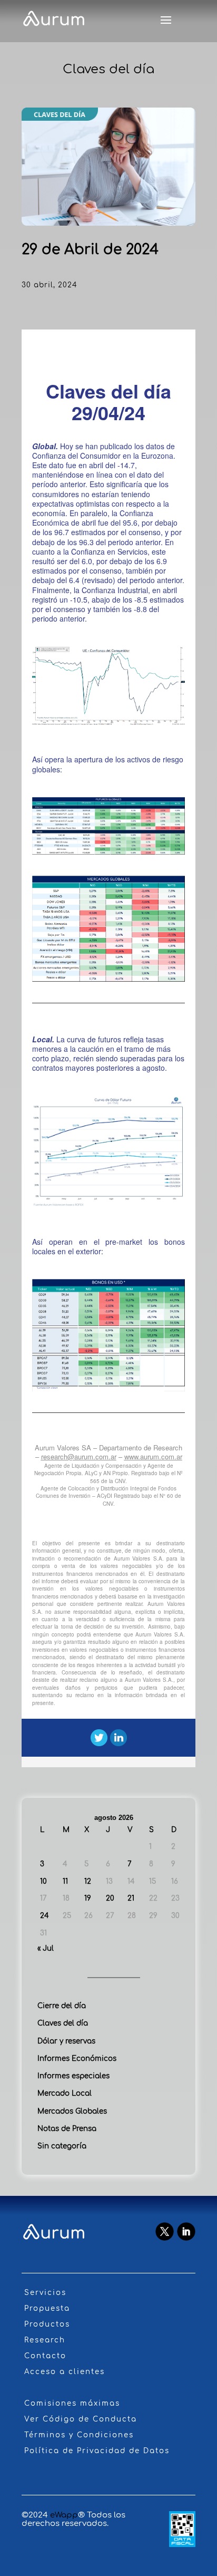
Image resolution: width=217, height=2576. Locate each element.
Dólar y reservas (66, 2041)
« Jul (46, 1948)
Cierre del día (62, 2006)
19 (88, 1898)
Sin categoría (62, 2146)
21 (131, 1898)
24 (45, 1916)
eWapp (64, 2515)
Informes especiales (73, 2076)
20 (110, 1898)
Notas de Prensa (67, 2129)
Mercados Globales (72, 2111)
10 (43, 1881)
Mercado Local (65, 2093)
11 (65, 1881)
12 (88, 1881)
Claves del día (63, 2023)
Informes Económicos (77, 2059)
